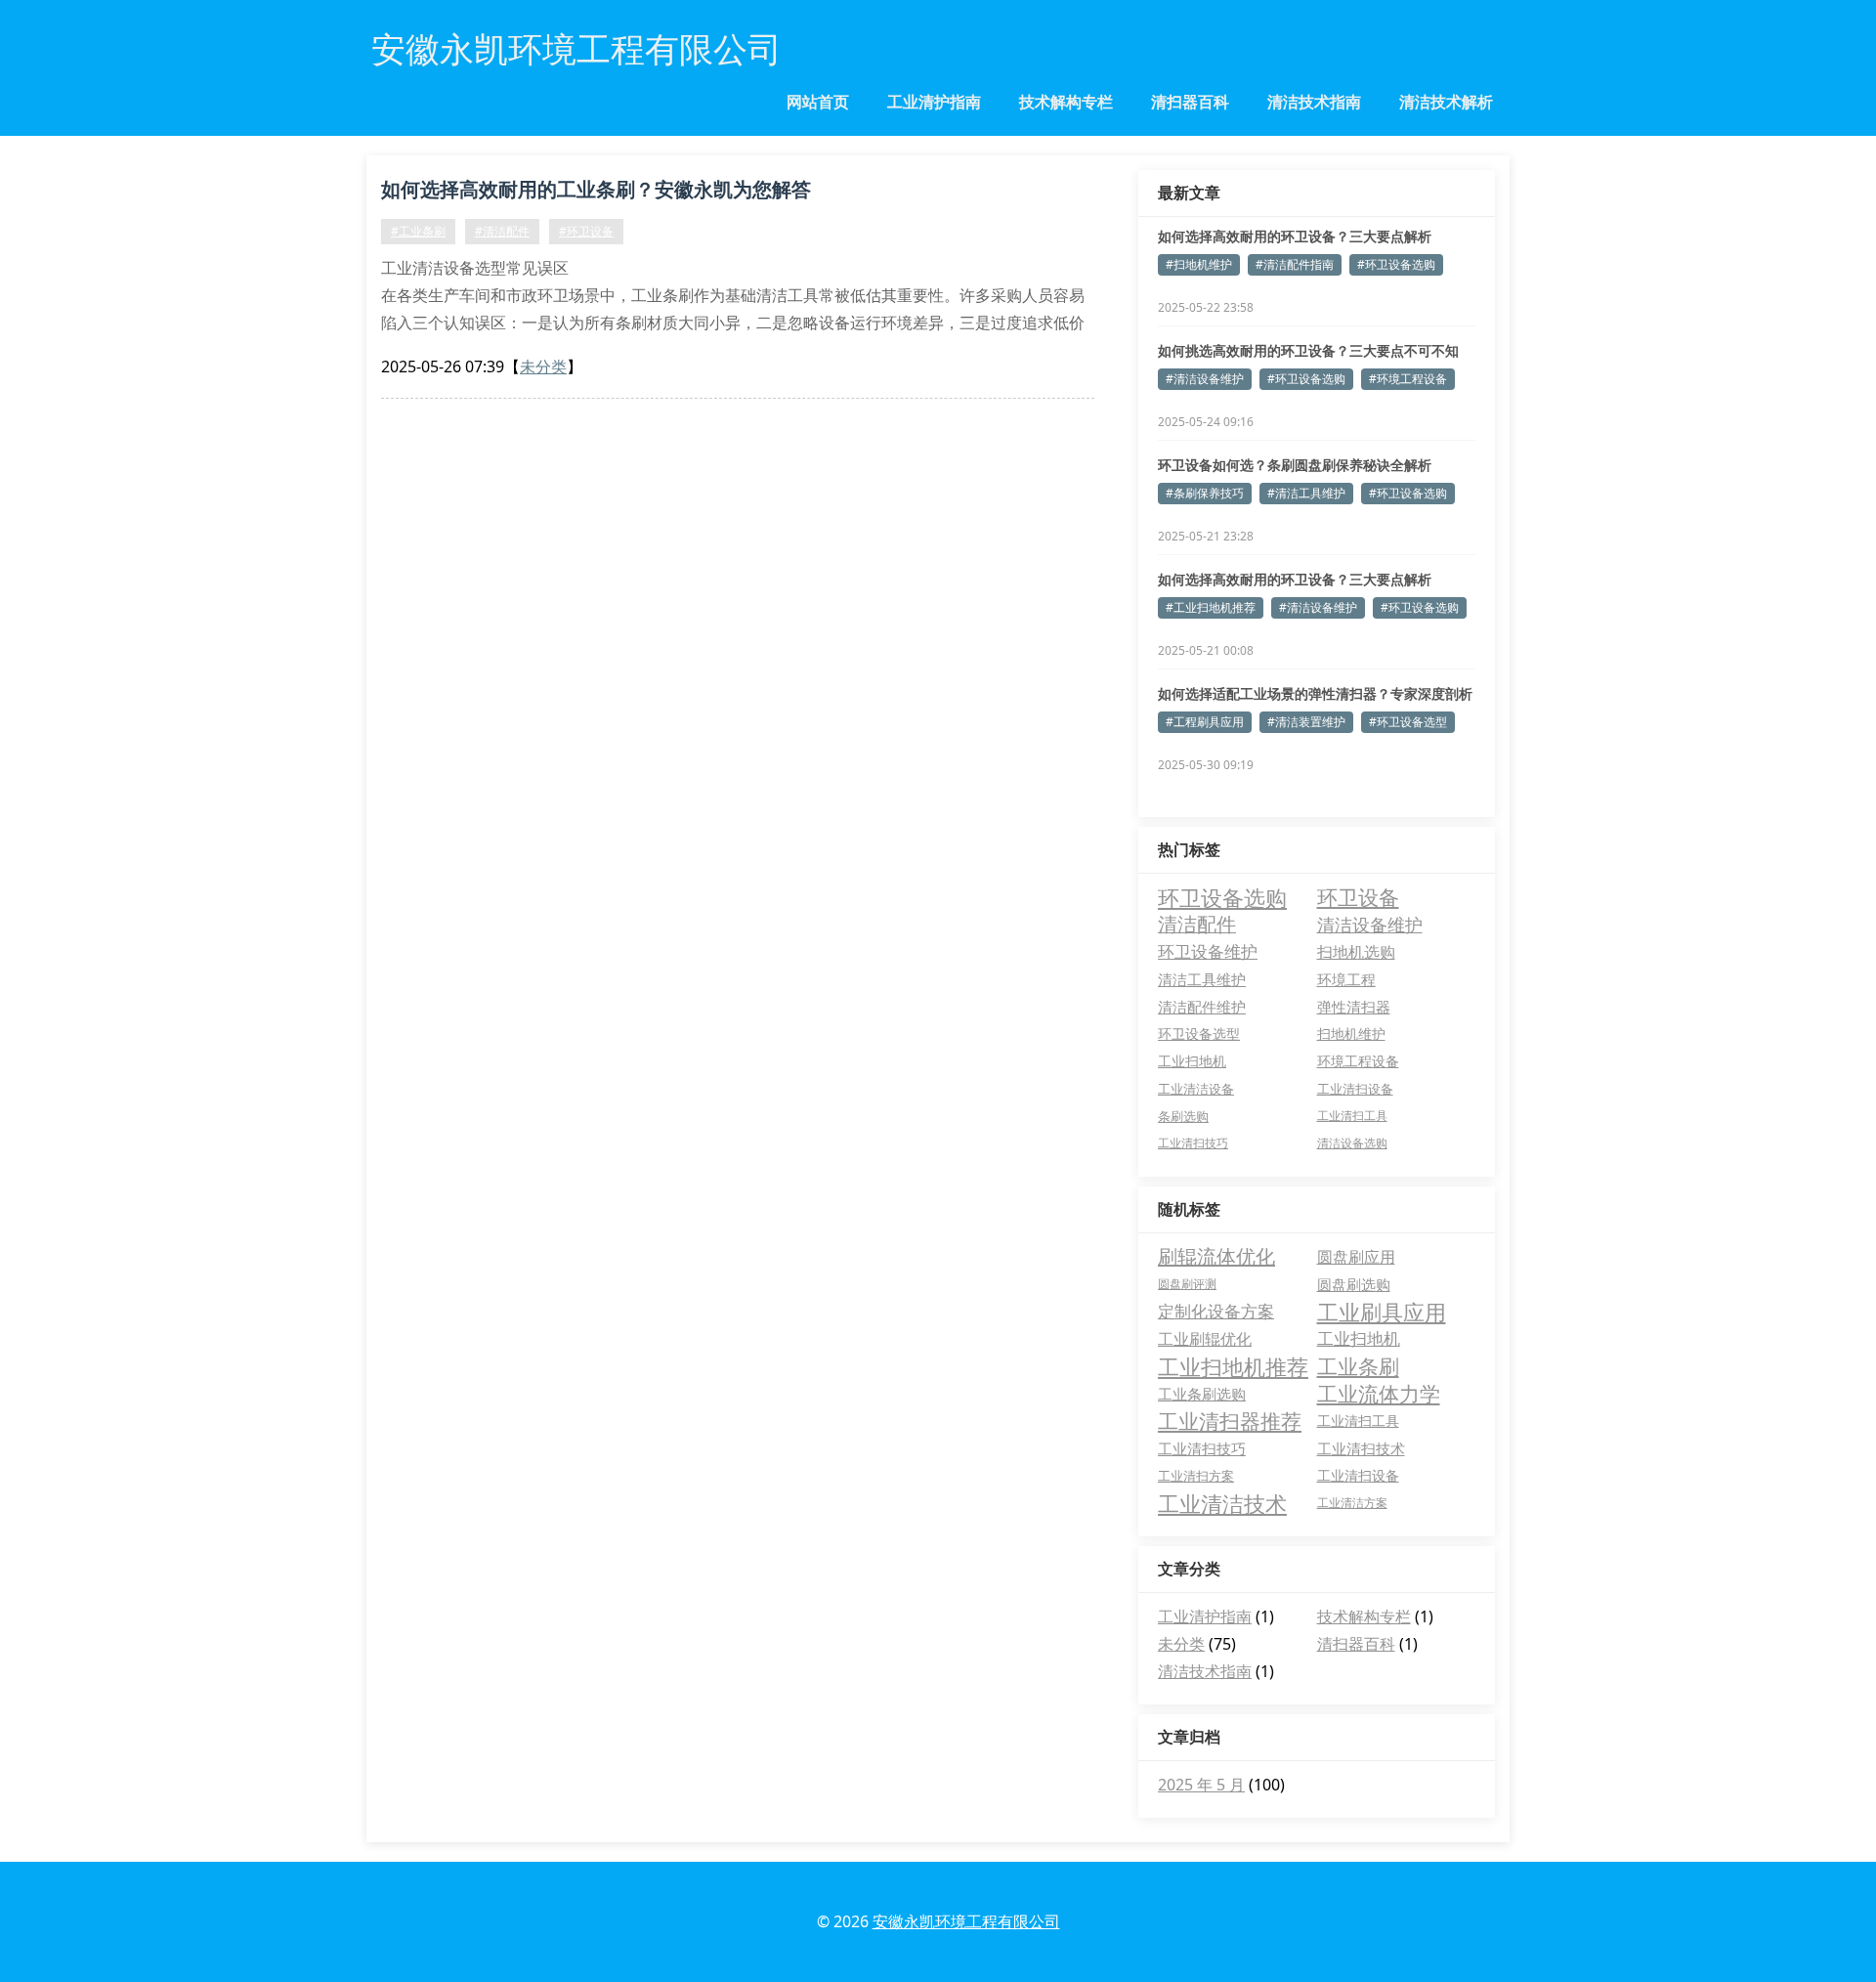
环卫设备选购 (1222, 897)
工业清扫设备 (1355, 1089)
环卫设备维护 (1208, 951)
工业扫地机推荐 (1233, 1366)
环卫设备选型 (1199, 1034)
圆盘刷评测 (1187, 1284)
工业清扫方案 (1196, 1476)
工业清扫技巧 (1193, 1143)
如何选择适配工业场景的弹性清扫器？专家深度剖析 (1315, 693)
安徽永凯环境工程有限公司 (966, 1921)
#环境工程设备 (1408, 379)
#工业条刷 (418, 231)
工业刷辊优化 (1205, 1339)
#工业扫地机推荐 (1211, 607)
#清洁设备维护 (1205, 379)
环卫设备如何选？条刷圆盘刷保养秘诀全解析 (1295, 465)
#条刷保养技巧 (1205, 493)
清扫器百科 (1190, 102)
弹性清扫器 (1354, 1007)
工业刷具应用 (1382, 1312)
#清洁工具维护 (1306, 493)
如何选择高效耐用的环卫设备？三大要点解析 (1295, 236)
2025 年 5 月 (1201, 1785)
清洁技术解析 (1446, 102)
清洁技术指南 (1314, 102)
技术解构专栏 (1066, 102)
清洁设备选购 (1352, 1143)
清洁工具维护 (1202, 979)
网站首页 (818, 102)
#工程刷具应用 (1205, 722)
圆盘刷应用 (1356, 1257)
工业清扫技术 (1361, 1448)
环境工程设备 (1358, 1061)
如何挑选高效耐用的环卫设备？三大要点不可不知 (1308, 350)
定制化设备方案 (1216, 1311)
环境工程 (1346, 979)
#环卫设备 (586, 231)
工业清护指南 (934, 102)
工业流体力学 (1379, 1394)
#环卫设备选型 (1408, 722)
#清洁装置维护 (1306, 722)
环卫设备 (1358, 897)
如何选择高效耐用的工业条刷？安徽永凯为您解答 (596, 189)
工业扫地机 (1192, 1061)
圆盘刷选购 (1354, 1284)
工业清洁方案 (1352, 1503)
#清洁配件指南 (1295, 264)
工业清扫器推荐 (1230, 1421)
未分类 (543, 366)
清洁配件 (1197, 924)
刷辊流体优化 (1216, 1256)
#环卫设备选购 (1396, 264)
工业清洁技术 (1222, 1503)
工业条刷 (1358, 1366)
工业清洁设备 (1196, 1089)
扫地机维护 (1351, 1034)
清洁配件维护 (1202, 1007)
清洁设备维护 (1370, 924)
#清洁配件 (502, 231)
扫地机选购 (1356, 952)
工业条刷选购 (1202, 1394)
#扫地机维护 (1199, 264)
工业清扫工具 (1352, 1116)
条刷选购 (1183, 1116)
